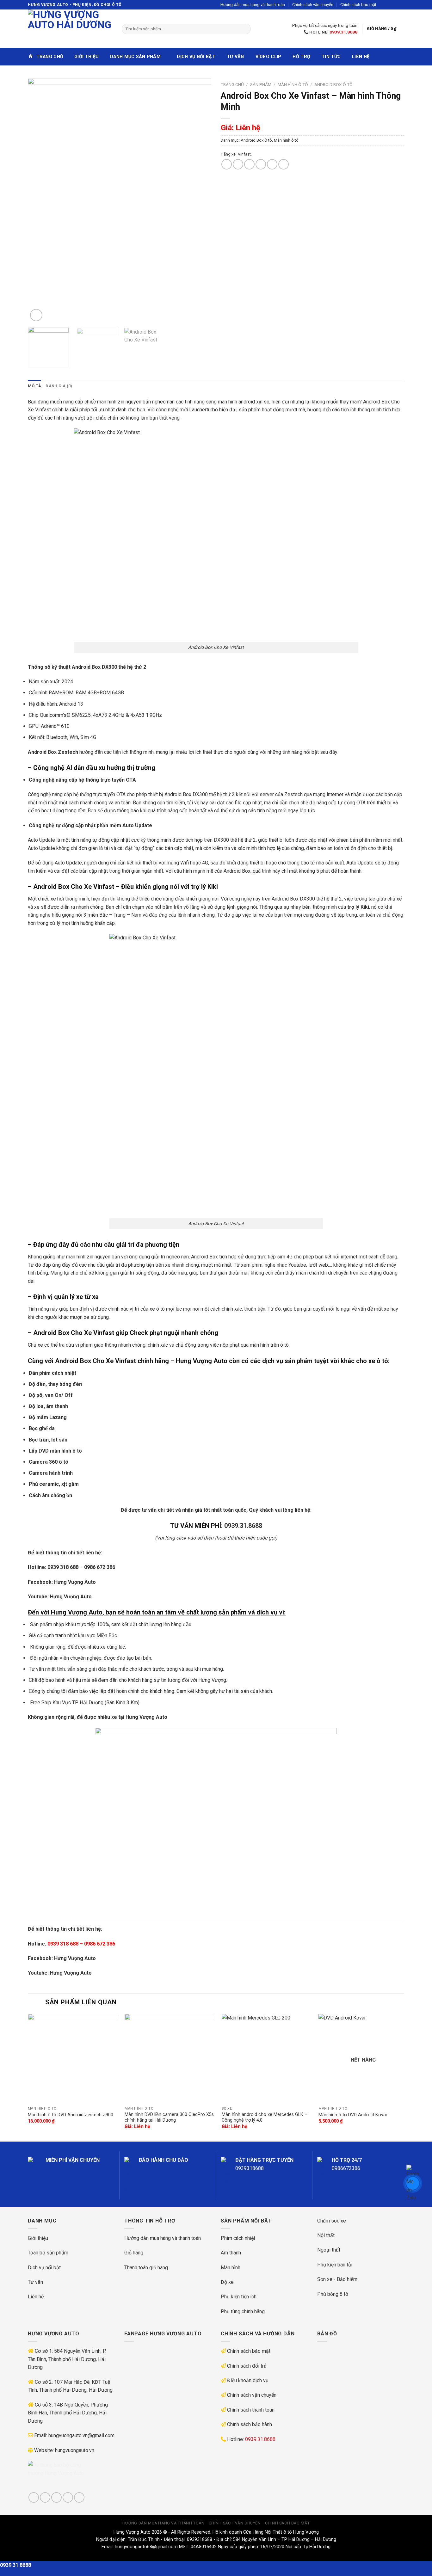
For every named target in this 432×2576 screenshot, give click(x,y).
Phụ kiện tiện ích (239, 2297)
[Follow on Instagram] (389, 5)
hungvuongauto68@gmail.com (146, 2547)
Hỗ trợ (301, 57)
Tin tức (331, 57)
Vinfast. (245, 154)
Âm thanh (231, 2253)
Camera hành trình (51, 1473)
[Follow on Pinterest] (79, 2497)
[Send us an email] (401, 5)
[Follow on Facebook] (383, 5)
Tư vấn (235, 57)
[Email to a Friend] (249, 164)
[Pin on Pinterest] (261, 164)
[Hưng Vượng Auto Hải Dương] (70, 29)
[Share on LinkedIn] (284, 164)
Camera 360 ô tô (49, 1462)
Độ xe (227, 2282)
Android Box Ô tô (333, 84)
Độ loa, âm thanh (48, 1406)
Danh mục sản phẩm (135, 57)
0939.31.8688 (343, 32)
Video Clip (268, 57)
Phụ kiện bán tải (335, 2265)
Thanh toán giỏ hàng (146, 2268)
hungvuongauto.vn (75, 2450)
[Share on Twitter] (238, 164)
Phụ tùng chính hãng (243, 2312)
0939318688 (250, 2168)
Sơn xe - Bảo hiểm (337, 2279)
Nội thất (326, 2235)
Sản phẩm (261, 84)
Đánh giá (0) (59, 386)
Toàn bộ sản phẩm (48, 2253)
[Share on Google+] (272, 164)
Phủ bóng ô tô (333, 2294)
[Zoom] (36, 315)
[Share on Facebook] (227, 164)
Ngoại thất (329, 2250)
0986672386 (346, 2168)
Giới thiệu (86, 57)
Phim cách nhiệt (238, 2238)
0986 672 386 (100, 1567)
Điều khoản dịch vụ (248, 2380)
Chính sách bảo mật (358, 5)
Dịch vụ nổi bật (196, 57)
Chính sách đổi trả (247, 2366)
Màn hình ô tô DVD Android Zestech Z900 (71, 2115)
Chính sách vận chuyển (313, 5)
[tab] (34, 386)
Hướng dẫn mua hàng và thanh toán (253, 5)
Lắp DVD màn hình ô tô (55, 1451)
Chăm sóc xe (332, 2221)
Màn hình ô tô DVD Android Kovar (353, 2115)
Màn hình (231, 2268)
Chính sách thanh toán (251, 2410)
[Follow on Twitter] (395, 5)
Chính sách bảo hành (250, 2424)
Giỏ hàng (134, 2253)
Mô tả (34, 386)
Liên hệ (361, 57)
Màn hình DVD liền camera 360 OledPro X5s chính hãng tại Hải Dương (169, 2118)
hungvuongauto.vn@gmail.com (81, 2435)
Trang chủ (232, 84)
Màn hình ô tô (293, 84)
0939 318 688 (63, 1567)
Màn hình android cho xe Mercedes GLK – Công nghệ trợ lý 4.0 (265, 2118)
